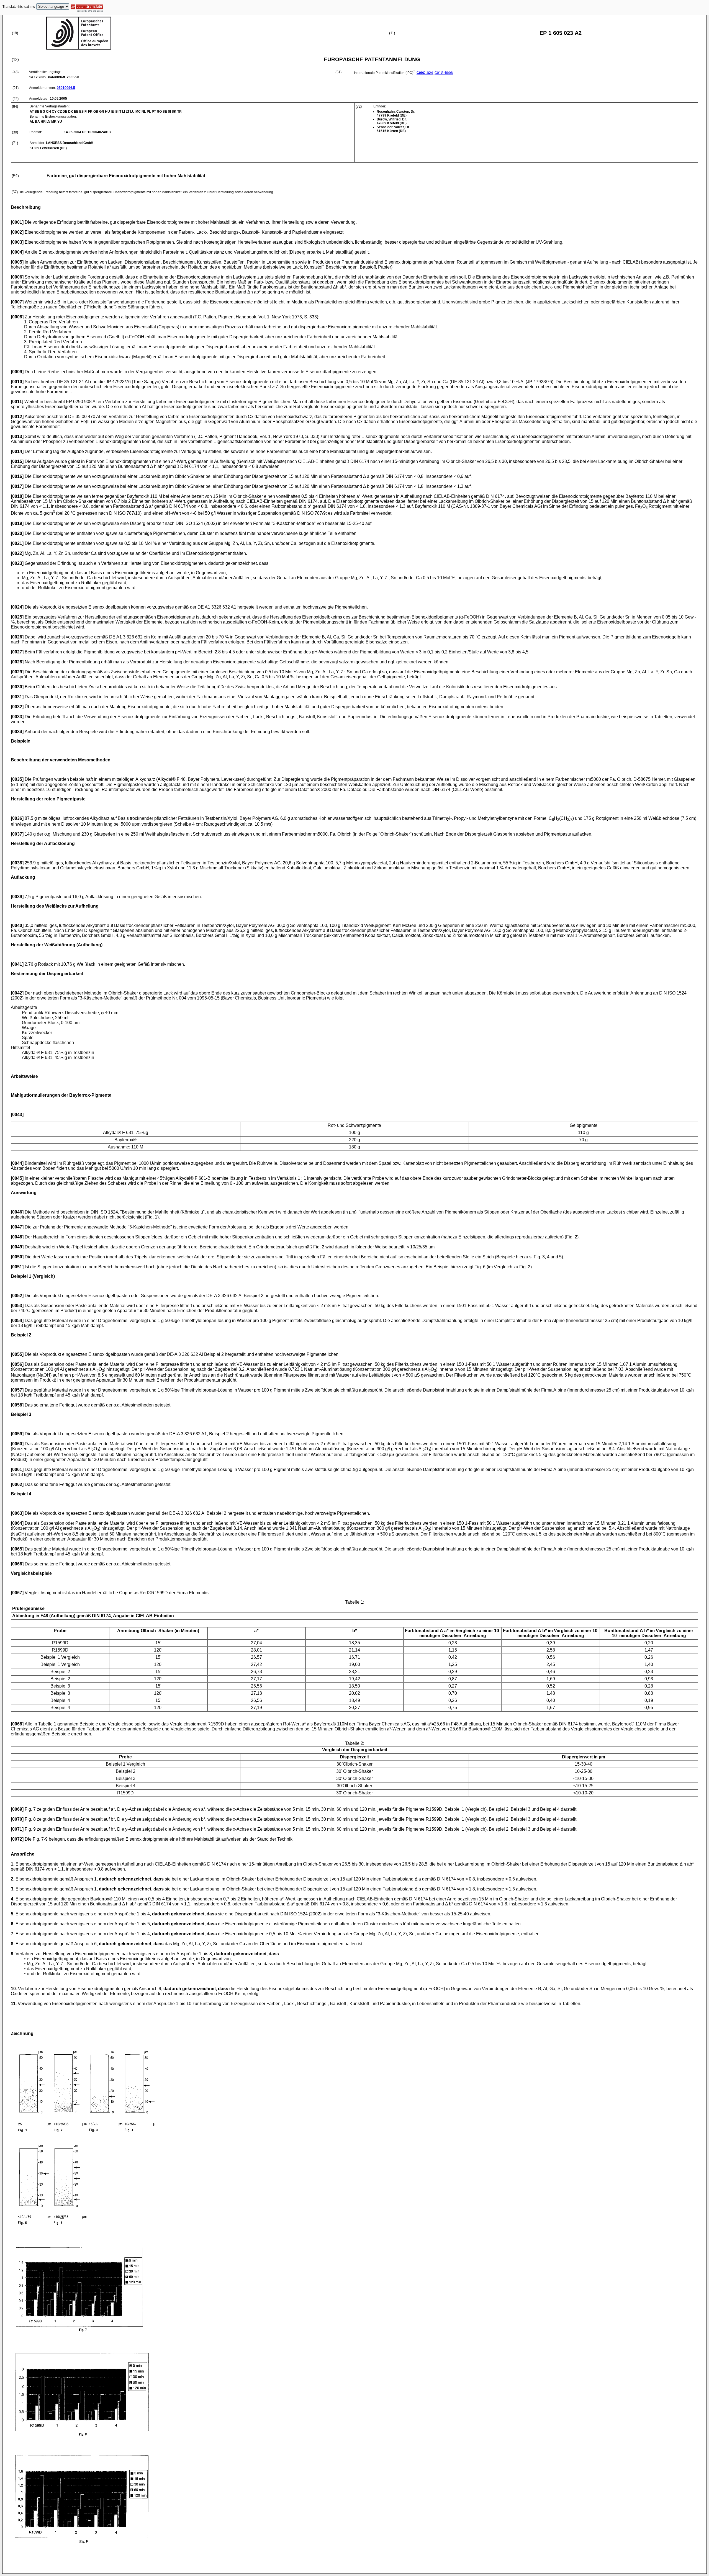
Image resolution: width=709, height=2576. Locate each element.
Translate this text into (19, 7)
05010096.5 (66, 88)
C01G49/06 (444, 73)
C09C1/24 (425, 73)
